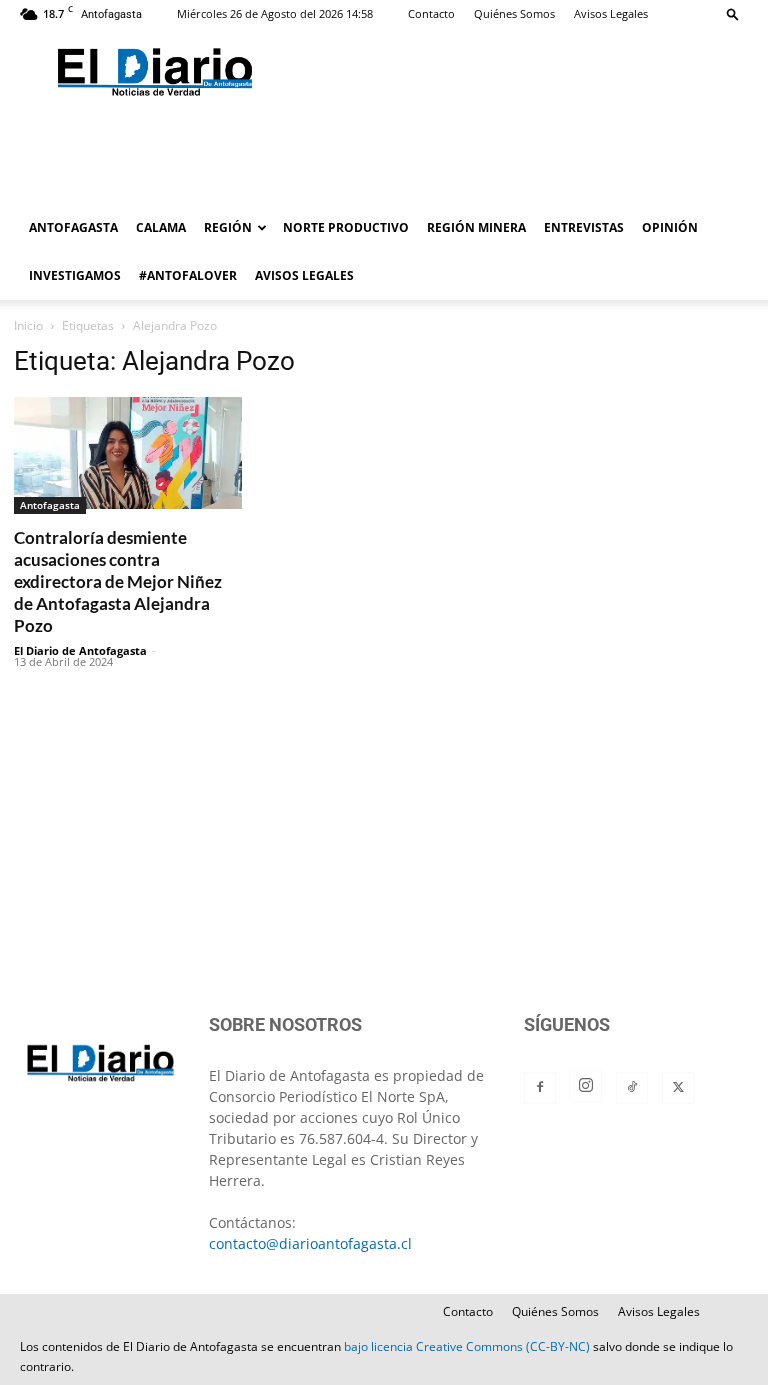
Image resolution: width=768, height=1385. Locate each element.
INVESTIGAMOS (75, 275)
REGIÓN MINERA (476, 227)
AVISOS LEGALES (304, 275)
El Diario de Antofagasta (80, 650)
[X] (678, 1088)
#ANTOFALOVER (188, 275)
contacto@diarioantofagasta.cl (310, 1243)
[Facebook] (540, 1088)
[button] (733, 13)
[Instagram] (586, 1086)
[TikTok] (632, 1088)
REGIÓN (228, 227)
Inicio (28, 325)
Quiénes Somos (514, 13)
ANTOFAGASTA (73, 227)
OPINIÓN (670, 227)
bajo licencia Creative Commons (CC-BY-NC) (467, 1346)
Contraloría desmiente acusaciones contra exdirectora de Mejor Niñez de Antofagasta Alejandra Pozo (118, 581)
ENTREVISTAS (584, 227)
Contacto (431, 13)
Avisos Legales (611, 13)
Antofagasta (50, 505)
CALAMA (161, 227)
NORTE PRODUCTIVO (346, 227)
